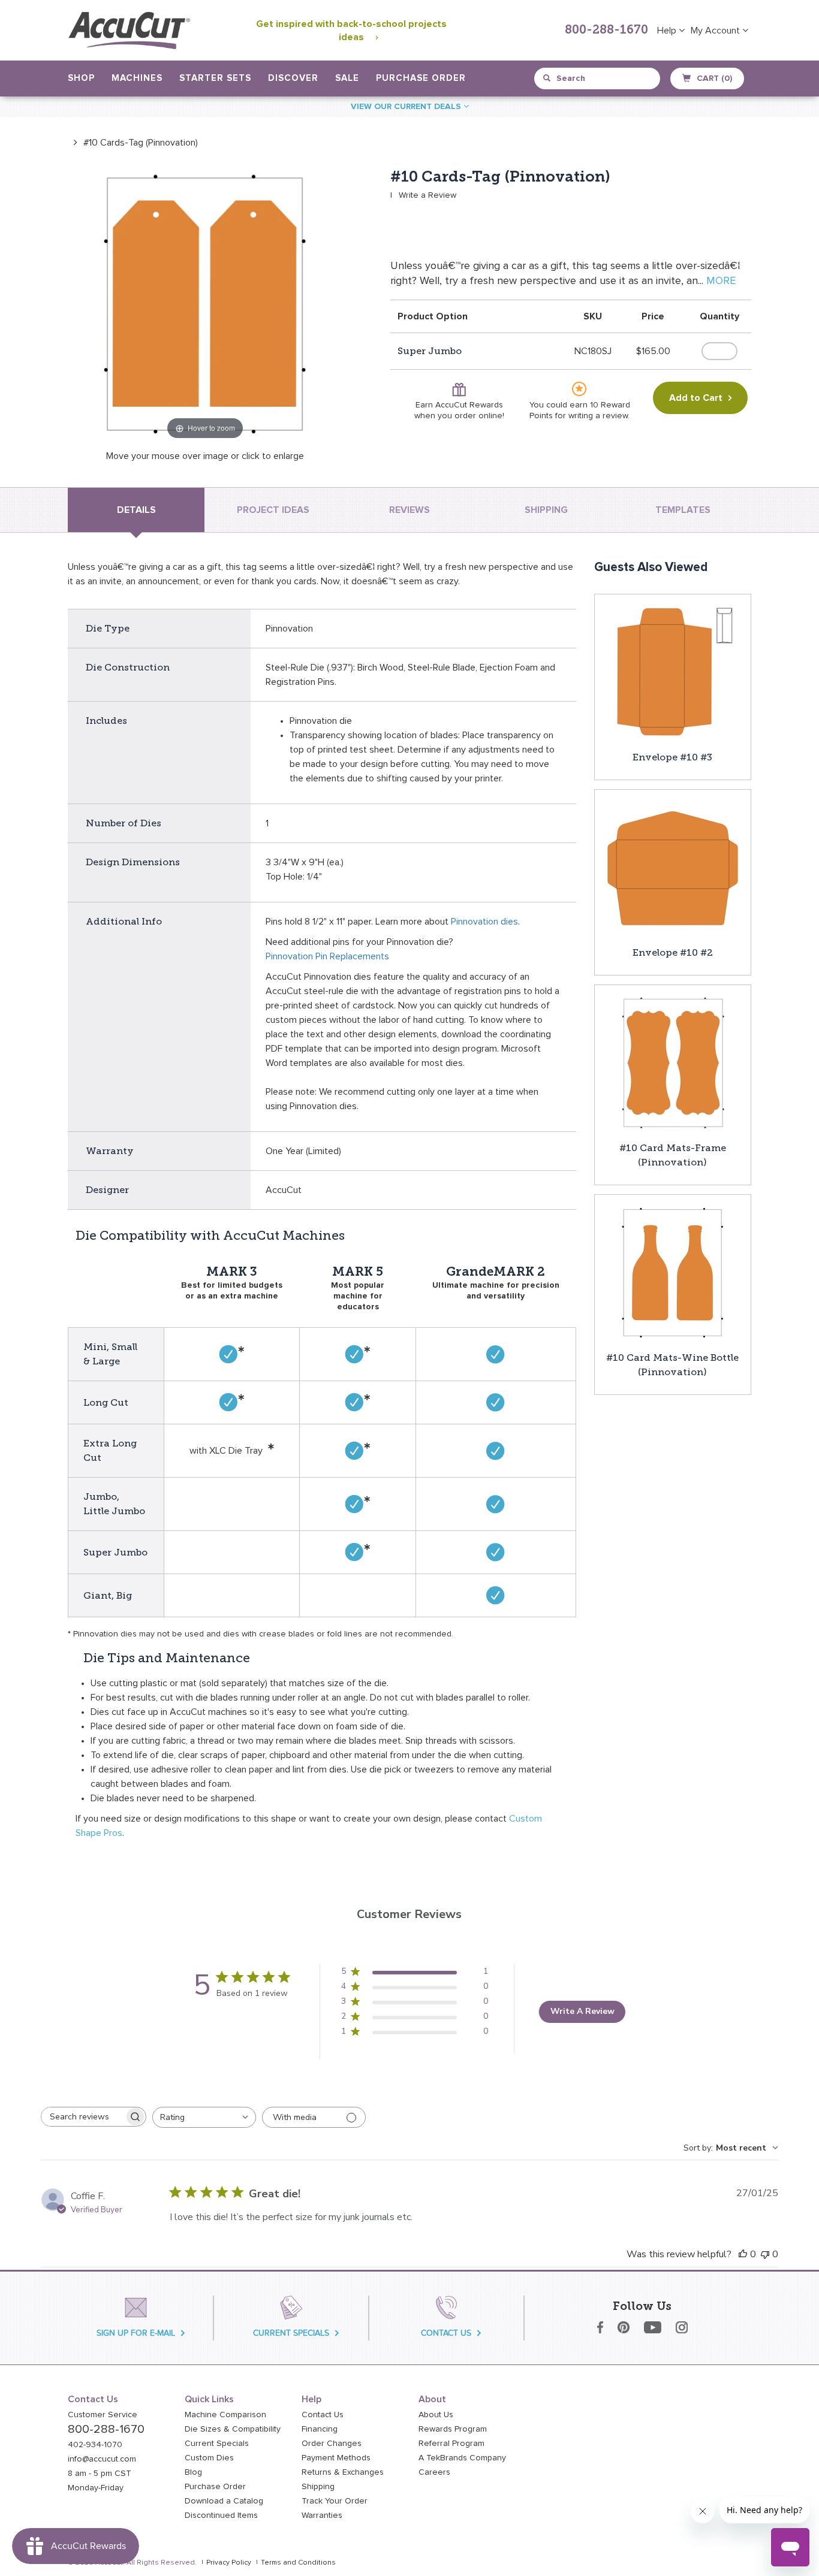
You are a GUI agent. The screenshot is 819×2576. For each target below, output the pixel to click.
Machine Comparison (225, 2415)
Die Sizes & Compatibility (233, 2429)
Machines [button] (137, 78)
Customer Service (103, 2415)
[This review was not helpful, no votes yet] (765, 2254)
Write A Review (582, 2011)
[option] (133, 142)
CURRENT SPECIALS (291, 2333)
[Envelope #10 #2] (673, 867)
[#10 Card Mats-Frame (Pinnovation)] (673, 1062)
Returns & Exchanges (343, 2472)
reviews (409, 510)
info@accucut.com (102, 2459)
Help (668, 31)
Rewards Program (453, 2429)
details (136, 510)
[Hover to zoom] (205, 305)
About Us (436, 2415)
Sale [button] (347, 78)
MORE (721, 281)
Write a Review (427, 195)
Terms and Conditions (298, 2563)
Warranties (322, 2515)
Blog (193, 2472)
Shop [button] (81, 78)
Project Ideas (273, 510)
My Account (716, 31)
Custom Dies (209, 2458)
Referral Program (451, 2444)
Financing (320, 2429)
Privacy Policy (229, 2563)
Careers (434, 2472)
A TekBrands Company (462, 2458)
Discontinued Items (221, 2515)
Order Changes (332, 2444)
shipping (546, 510)
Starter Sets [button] (215, 78)
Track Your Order (335, 2501)
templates (683, 510)
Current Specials (217, 2444)
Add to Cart (696, 398)
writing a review (598, 416)
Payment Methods (336, 2458)
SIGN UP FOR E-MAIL (136, 2333)
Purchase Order (421, 78)
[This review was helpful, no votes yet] (743, 2254)
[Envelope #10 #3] (673, 672)
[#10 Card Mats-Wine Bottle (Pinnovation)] (673, 1272)
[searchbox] (83, 2117)
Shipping (318, 2487)
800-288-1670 (606, 31)
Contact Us (323, 2415)
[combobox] (598, 78)
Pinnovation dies (484, 922)
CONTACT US (446, 2333)
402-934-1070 (95, 2445)
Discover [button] (293, 78)
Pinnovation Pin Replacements (327, 956)
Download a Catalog (224, 2501)
